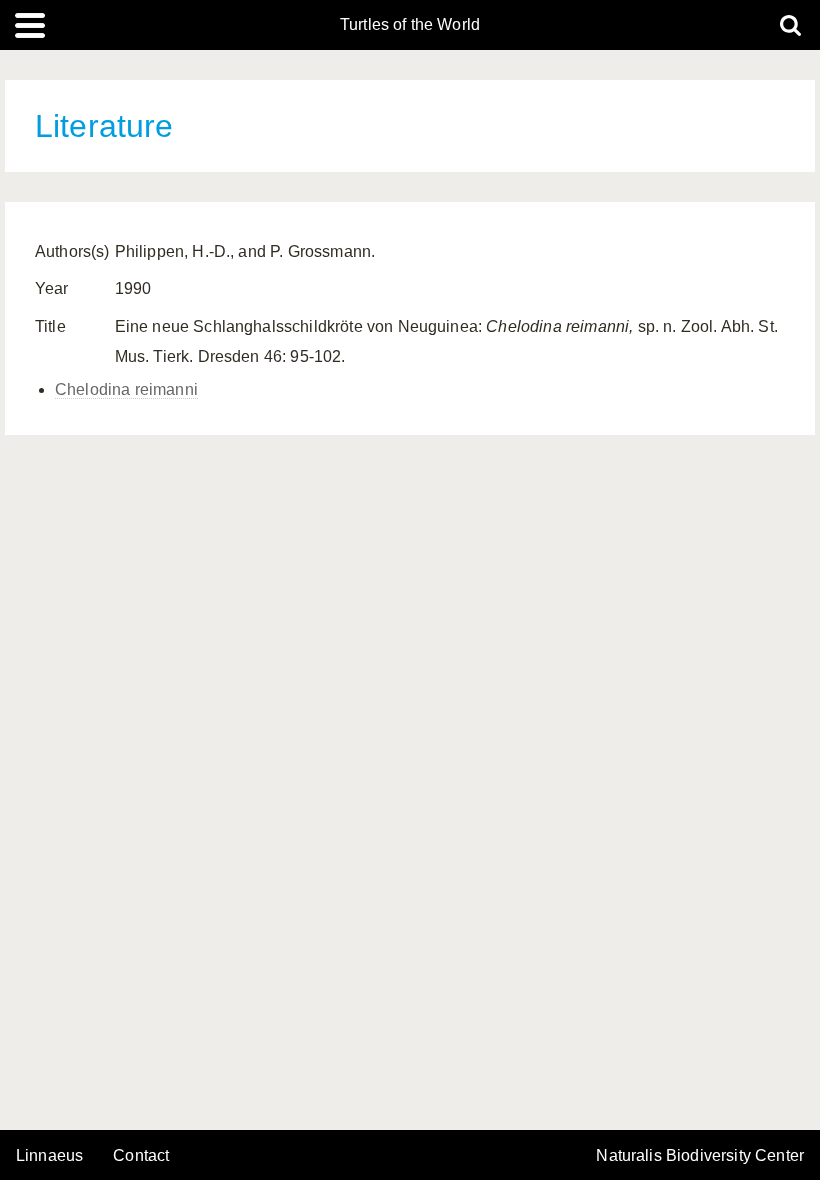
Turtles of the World (410, 25)
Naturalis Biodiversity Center (700, 1156)
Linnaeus (49, 1156)
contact (141, 1155)
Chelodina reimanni (126, 389)
